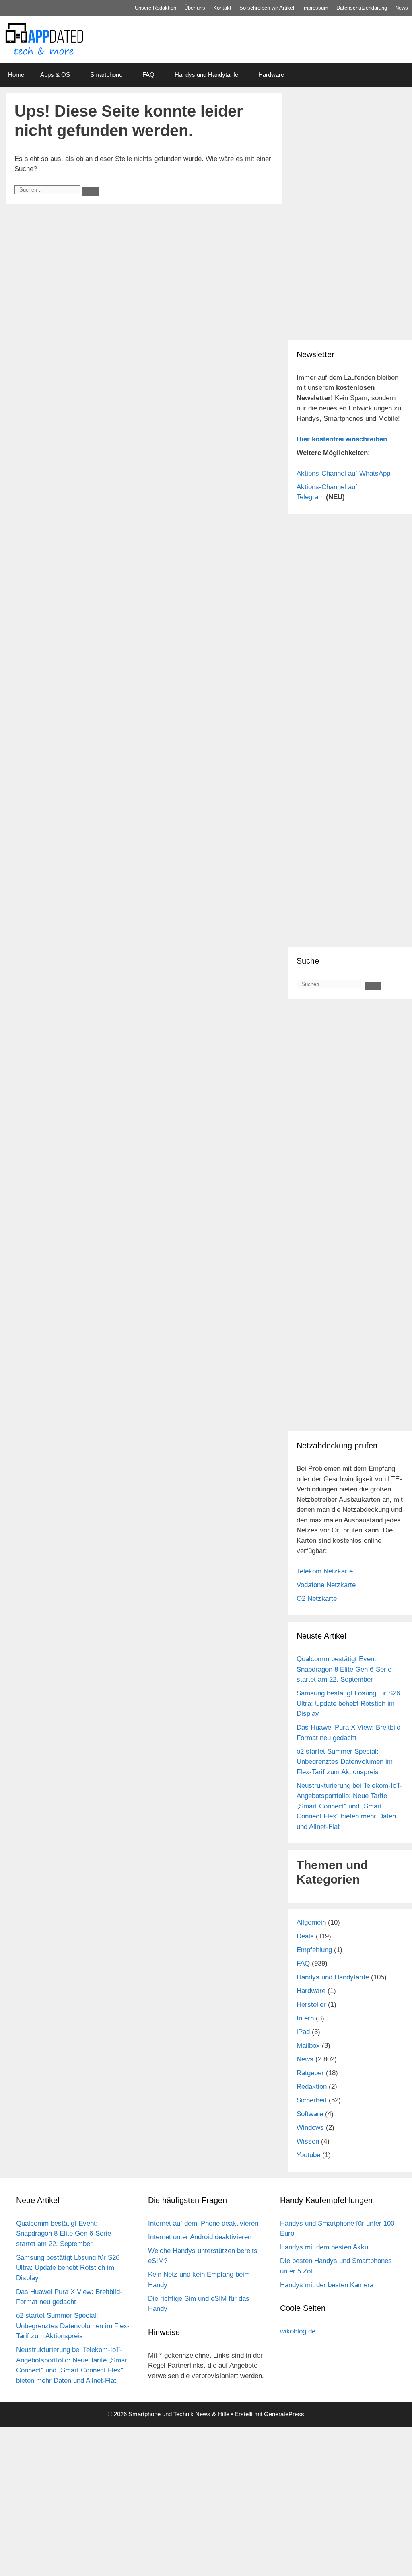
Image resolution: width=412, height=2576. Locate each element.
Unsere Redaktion (156, 8)
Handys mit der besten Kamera (327, 2285)
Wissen (308, 2141)
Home (16, 75)
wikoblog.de (298, 2331)
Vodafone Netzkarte (326, 1585)
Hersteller (311, 2005)
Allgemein (311, 1922)
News (402, 8)
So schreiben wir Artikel (267, 8)
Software (310, 2114)
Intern (305, 2018)
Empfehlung (314, 1950)
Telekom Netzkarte (325, 1571)
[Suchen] (91, 192)
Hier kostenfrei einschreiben (342, 439)
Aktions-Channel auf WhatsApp (343, 473)
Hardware (271, 75)
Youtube (308, 2155)
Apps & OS (55, 75)
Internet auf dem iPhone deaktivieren (203, 2223)
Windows (310, 2128)
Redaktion (312, 2087)
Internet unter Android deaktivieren (200, 2237)
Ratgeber (310, 2073)
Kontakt (222, 8)
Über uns (195, 8)
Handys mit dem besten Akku (324, 2247)
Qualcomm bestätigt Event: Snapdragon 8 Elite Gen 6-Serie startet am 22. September (344, 1669)
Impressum (315, 8)
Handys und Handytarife (206, 75)
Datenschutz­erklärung (362, 8)
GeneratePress (284, 2414)
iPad (303, 2032)
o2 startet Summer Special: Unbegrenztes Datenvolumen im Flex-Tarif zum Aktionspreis (345, 1762)
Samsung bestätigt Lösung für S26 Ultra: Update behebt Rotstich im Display (348, 1703)
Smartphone (106, 75)
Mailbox (308, 2046)
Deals (305, 1936)
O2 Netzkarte (317, 1599)
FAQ (148, 75)
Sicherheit (312, 2100)
